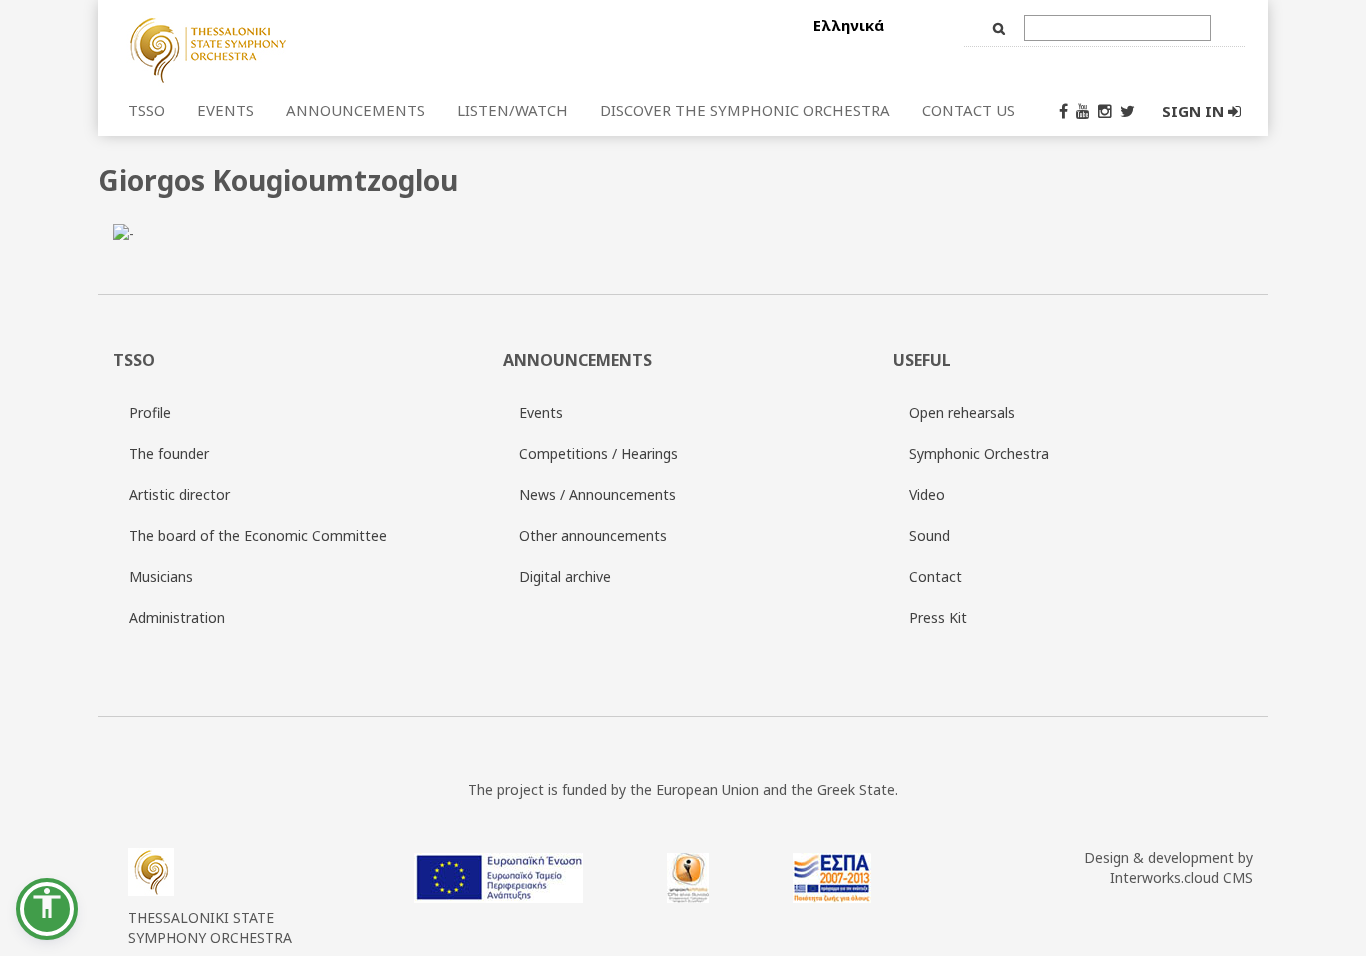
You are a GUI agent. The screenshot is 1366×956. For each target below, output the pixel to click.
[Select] (326, 49)
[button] (47, 909)
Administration (177, 617)
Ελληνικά (848, 25)
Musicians (161, 576)
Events (541, 412)
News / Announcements (597, 494)
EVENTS (225, 110)
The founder (169, 453)
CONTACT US (968, 110)
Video (927, 494)
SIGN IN (1195, 111)
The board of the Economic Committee (258, 535)
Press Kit (938, 617)
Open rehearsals (962, 412)
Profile (150, 412)
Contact (935, 576)
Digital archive (565, 576)
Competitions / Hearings (598, 453)
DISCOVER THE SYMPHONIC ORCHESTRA (745, 110)
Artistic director (179, 494)
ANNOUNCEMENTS (355, 110)
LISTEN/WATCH (512, 110)
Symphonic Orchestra (979, 453)
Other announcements (593, 535)
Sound (929, 535)
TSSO (146, 110)
